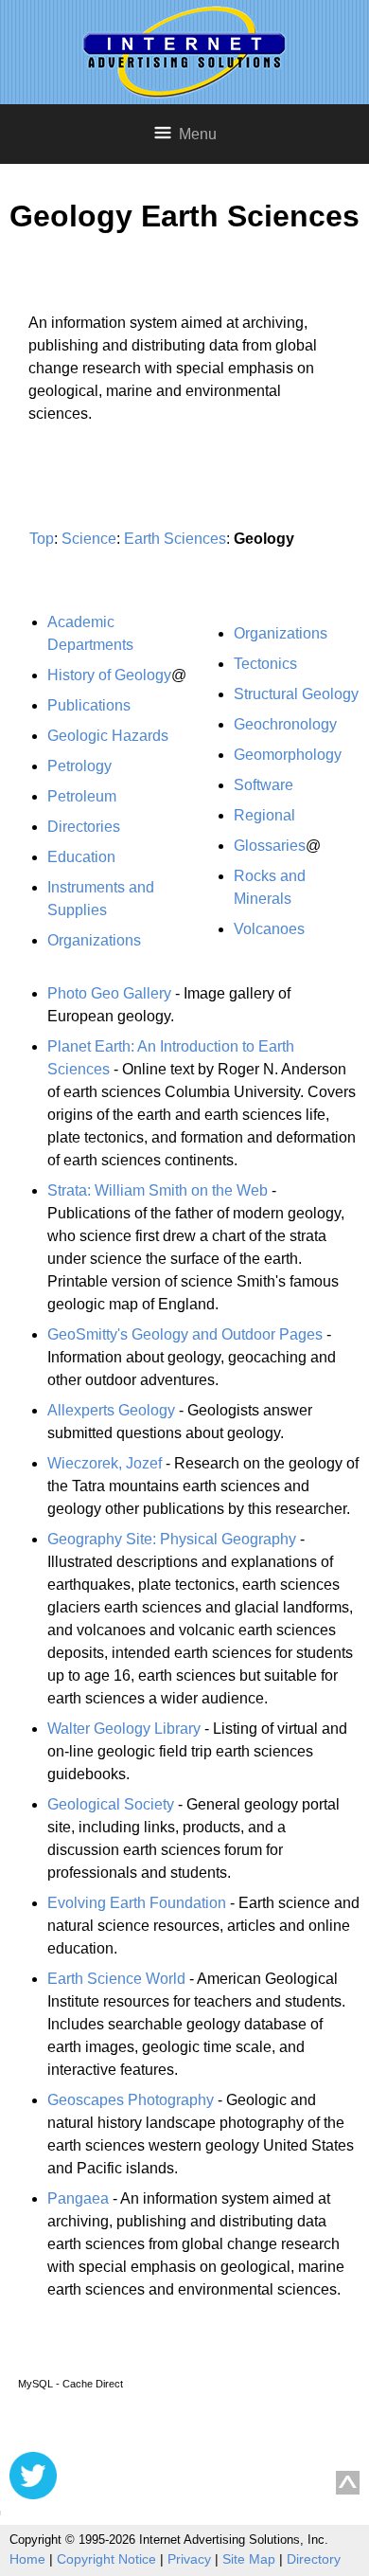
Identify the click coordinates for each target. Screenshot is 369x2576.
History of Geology (109, 675)
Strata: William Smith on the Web (158, 1190)
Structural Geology (296, 694)
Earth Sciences (175, 539)
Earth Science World (116, 1979)
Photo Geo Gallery (109, 993)
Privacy (189, 2559)
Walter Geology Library (124, 1729)
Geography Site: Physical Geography (172, 1539)
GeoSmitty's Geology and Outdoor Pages (185, 1334)
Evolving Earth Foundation (137, 1903)
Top (42, 539)
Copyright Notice (106, 2559)
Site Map (249, 2559)
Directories (84, 827)
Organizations (94, 940)
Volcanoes (269, 929)
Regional (264, 815)
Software (264, 785)
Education (81, 857)
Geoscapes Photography (131, 2100)
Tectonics (265, 664)
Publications (89, 705)
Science (89, 539)
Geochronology (285, 724)
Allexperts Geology (111, 1410)
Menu (198, 134)
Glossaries (270, 846)
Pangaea (78, 2198)
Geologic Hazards (108, 736)
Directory (314, 2559)
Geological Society (111, 1804)
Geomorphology (288, 755)
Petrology (79, 766)
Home (27, 2559)
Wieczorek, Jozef (105, 1463)
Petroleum (82, 796)
